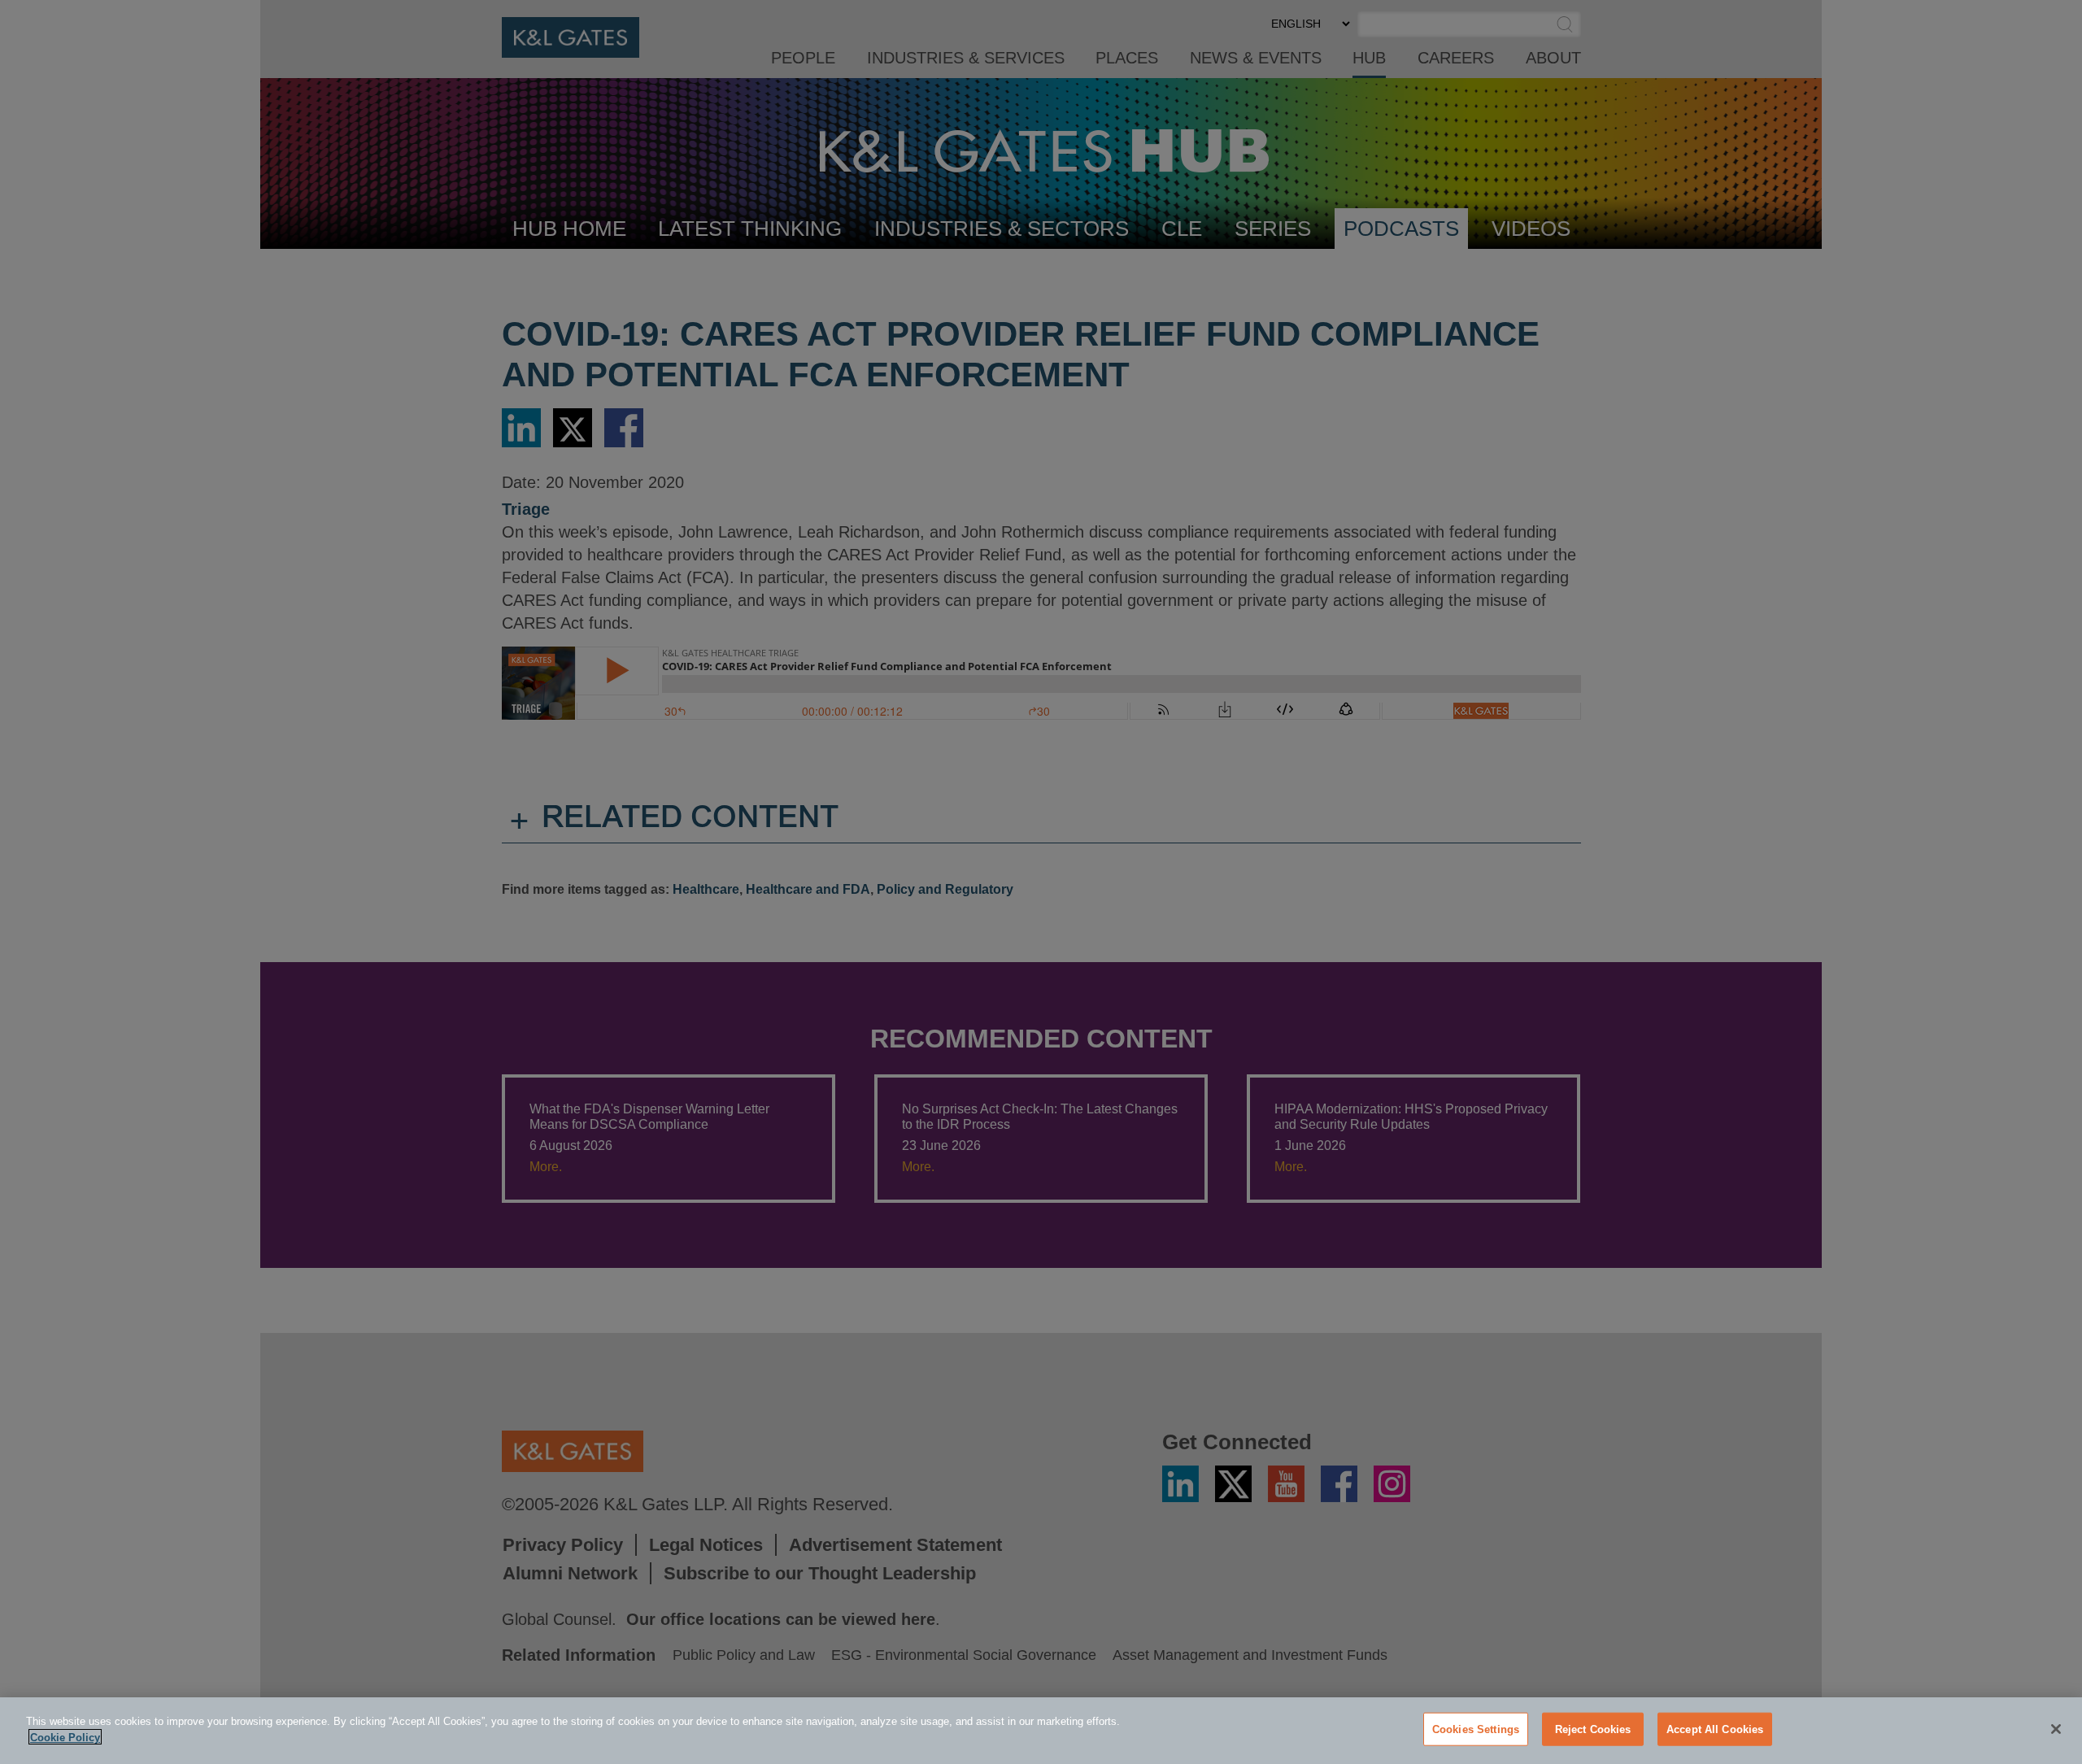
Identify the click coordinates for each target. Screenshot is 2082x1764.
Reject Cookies (1593, 1729)
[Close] (2056, 1729)
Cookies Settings (1476, 1729)
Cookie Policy (65, 1737)
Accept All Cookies (1715, 1729)
